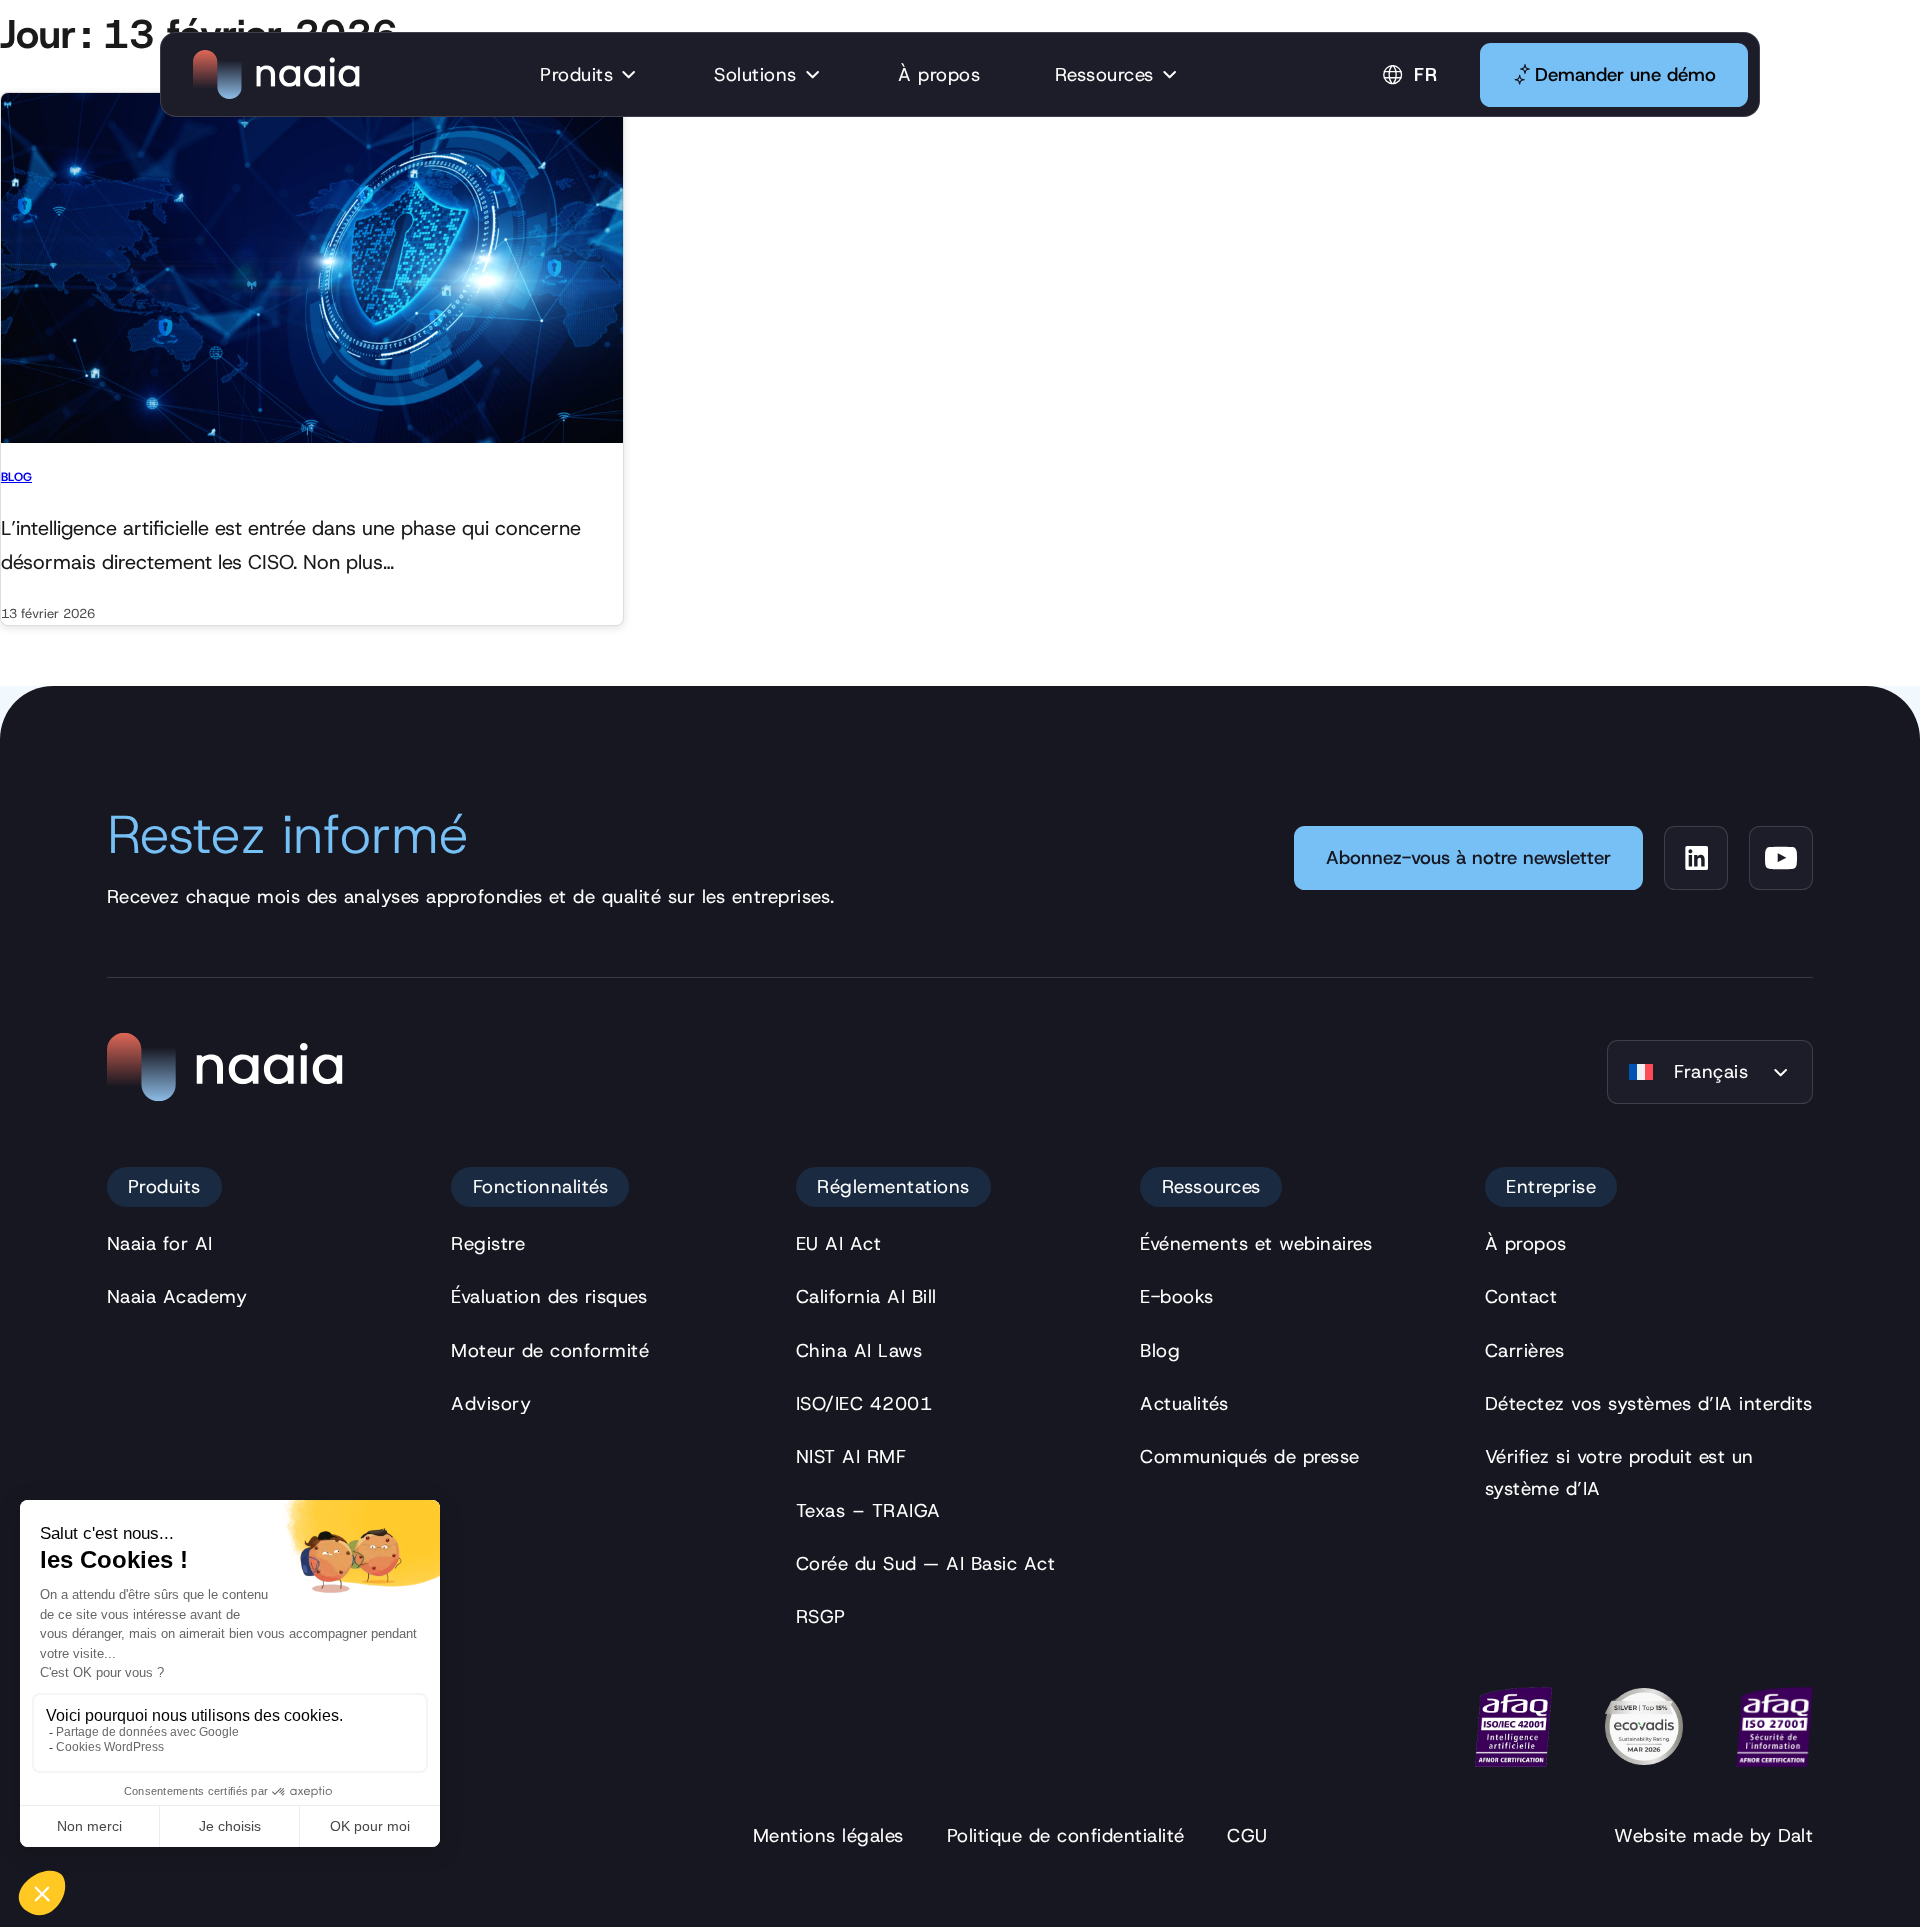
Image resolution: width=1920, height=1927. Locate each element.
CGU (1247, 1835)
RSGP (821, 1616)
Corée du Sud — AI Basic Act (926, 1563)
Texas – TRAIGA (868, 1510)
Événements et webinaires (1256, 1243)
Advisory (491, 1403)
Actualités (1184, 1403)
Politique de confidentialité (1066, 1835)
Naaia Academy (177, 1296)
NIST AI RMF (851, 1456)
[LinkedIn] (1696, 858)
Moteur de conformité (550, 1350)
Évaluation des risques (549, 1296)
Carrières (1525, 1350)
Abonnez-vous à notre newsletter (1468, 857)
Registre (488, 1243)
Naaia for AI (160, 1243)
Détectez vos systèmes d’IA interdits (1649, 1403)
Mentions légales (828, 1835)
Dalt (1795, 1835)
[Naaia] (276, 74)
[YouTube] (1781, 858)
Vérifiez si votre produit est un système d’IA (1619, 1472)
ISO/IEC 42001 (864, 1403)
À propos (1526, 1243)
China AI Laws (859, 1350)
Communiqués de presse (1250, 1456)
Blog (16, 477)
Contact (1521, 1296)
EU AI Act (839, 1243)
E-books (1177, 1296)
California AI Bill (866, 1296)
